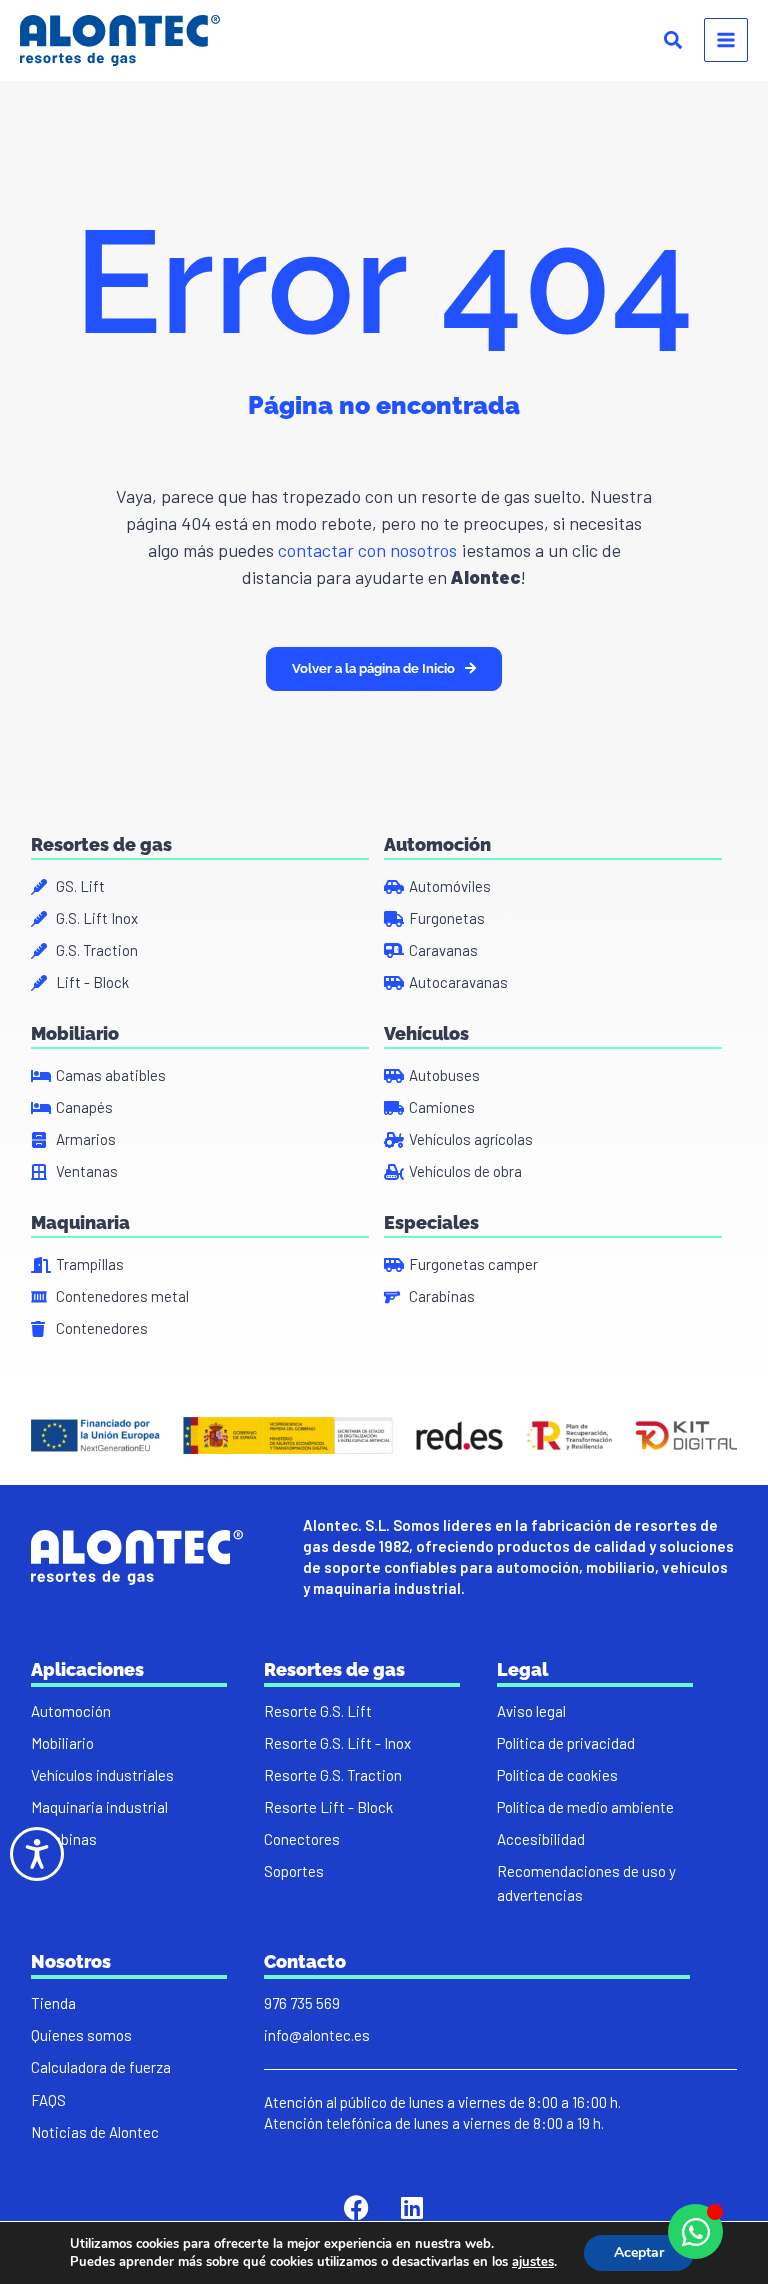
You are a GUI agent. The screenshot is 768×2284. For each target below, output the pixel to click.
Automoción (437, 844)
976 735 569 (302, 2003)
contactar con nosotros (365, 550)
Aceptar (639, 2252)
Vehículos (426, 1033)
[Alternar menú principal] (726, 40)
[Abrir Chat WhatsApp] (695, 2231)
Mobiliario (75, 1033)
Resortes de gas (101, 844)
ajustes (533, 2262)
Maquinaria (80, 1222)
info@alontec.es (317, 2035)
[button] (674, 42)
